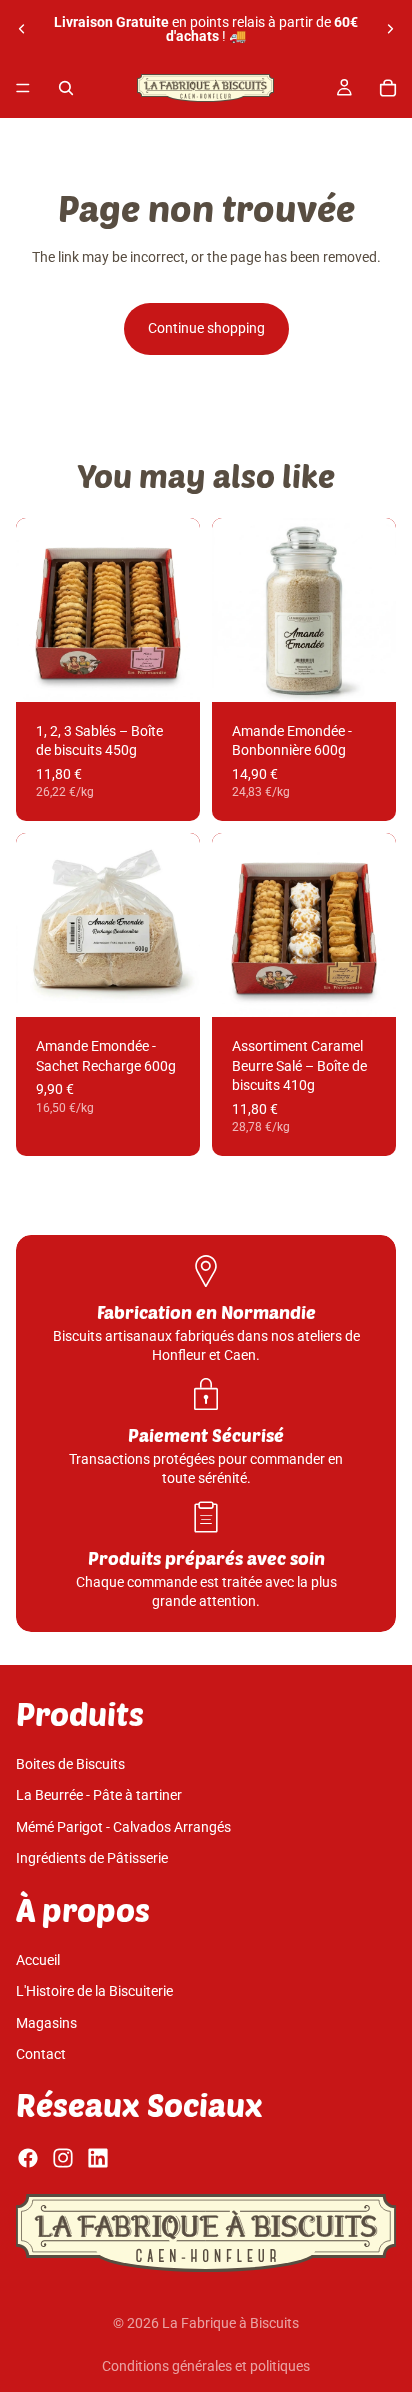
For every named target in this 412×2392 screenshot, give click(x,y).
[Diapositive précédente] (22, 29)
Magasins (46, 2023)
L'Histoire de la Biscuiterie (94, 1991)
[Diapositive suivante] (390, 29)
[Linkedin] (98, 2158)
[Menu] (23, 88)
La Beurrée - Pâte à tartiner (99, 1796)
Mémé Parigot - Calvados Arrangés (123, 1827)
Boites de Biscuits (70, 1764)
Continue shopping (206, 328)
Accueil (38, 1960)
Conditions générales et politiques (206, 2366)
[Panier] (388, 88)
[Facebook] (28, 2158)
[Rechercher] (66, 88)
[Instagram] (63, 2158)
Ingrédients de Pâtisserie (92, 1859)
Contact (41, 2055)
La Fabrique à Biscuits (230, 2323)
